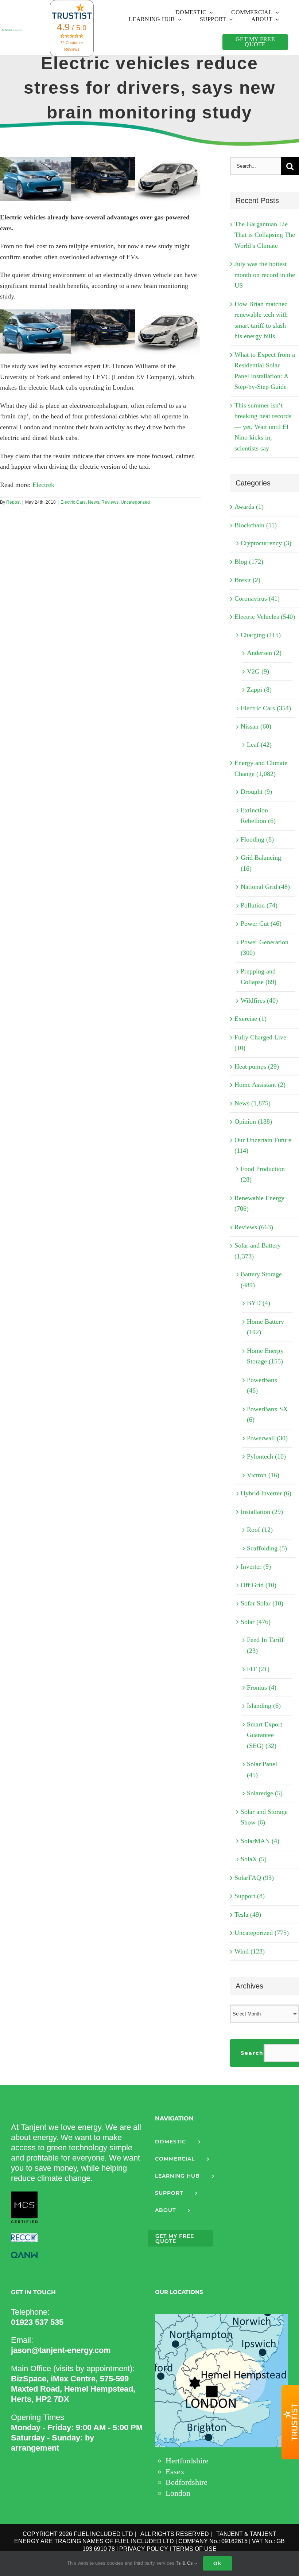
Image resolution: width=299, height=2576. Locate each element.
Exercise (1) (251, 1019)
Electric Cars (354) (266, 708)
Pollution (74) (259, 905)
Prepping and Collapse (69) (259, 977)
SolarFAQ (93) (254, 1878)
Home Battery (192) (265, 1327)
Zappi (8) (259, 690)
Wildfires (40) (259, 1000)
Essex (175, 2472)
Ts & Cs (185, 2563)
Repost (13, 502)
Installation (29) (262, 1512)
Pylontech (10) (266, 1456)
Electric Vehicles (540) (265, 617)
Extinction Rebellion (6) (258, 816)
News (94, 502)
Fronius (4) (262, 1687)
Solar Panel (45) (262, 1769)
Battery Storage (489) (261, 1280)
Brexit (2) (247, 580)
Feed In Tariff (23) (265, 1645)
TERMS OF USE (195, 2549)
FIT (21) (258, 1669)
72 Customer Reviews (72, 46)
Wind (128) (250, 1951)
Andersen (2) (264, 653)
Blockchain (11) (256, 525)
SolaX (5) (254, 1859)
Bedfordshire (187, 2482)
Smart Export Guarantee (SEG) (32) (265, 1735)
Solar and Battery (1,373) (258, 1251)
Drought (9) (256, 792)
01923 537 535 (37, 2322)
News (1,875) (253, 1103)
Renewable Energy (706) (259, 1203)
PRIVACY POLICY (144, 2549)
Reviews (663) (254, 1227)
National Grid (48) (265, 887)
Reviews (110, 502)
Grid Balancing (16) (261, 863)
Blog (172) (249, 562)
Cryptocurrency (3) (266, 543)
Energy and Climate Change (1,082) (261, 768)
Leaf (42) (259, 745)
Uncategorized (135, 502)
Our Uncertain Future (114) (263, 1145)
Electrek (43, 485)
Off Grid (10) (259, 1585)
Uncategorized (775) (262, 1933)
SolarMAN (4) (260, 1841)
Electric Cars (73, 502)
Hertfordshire (187, 2461)
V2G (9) (258, 671)
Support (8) (250, 1896)
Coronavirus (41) (257, 598)
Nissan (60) (256, 726)
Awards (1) (249, 507)
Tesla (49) (248, 1915)
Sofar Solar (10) (262, 1603)
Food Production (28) (263, 1174)
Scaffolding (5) (267, 1548)
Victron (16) (263, 1475)
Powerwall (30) (267, 1438)
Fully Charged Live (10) (260, 1043)
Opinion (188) (253, 1121)
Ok (218, 2563)
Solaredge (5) (265, 1793)
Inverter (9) (256, 1566)
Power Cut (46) (261, 924)
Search (252, 2053)
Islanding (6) (264, 1706)
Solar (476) (256, 1622)
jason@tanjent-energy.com (61, 2350)
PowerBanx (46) (262, 1385)
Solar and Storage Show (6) (264, 1817)
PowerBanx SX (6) (267, 1414)
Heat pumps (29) (257, 1066)
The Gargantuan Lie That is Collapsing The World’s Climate (265, 235)
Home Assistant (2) (260, 1085)
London (178, 2493)
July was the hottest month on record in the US (265, 275)
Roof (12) (260, 1530)
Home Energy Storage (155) (265, 1356)
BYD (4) (259, 1303)
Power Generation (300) (265, 948)
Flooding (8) (257, 839)
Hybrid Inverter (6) (266, 1493)
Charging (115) (261, 635)
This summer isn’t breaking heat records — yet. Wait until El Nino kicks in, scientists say (263, 427)
